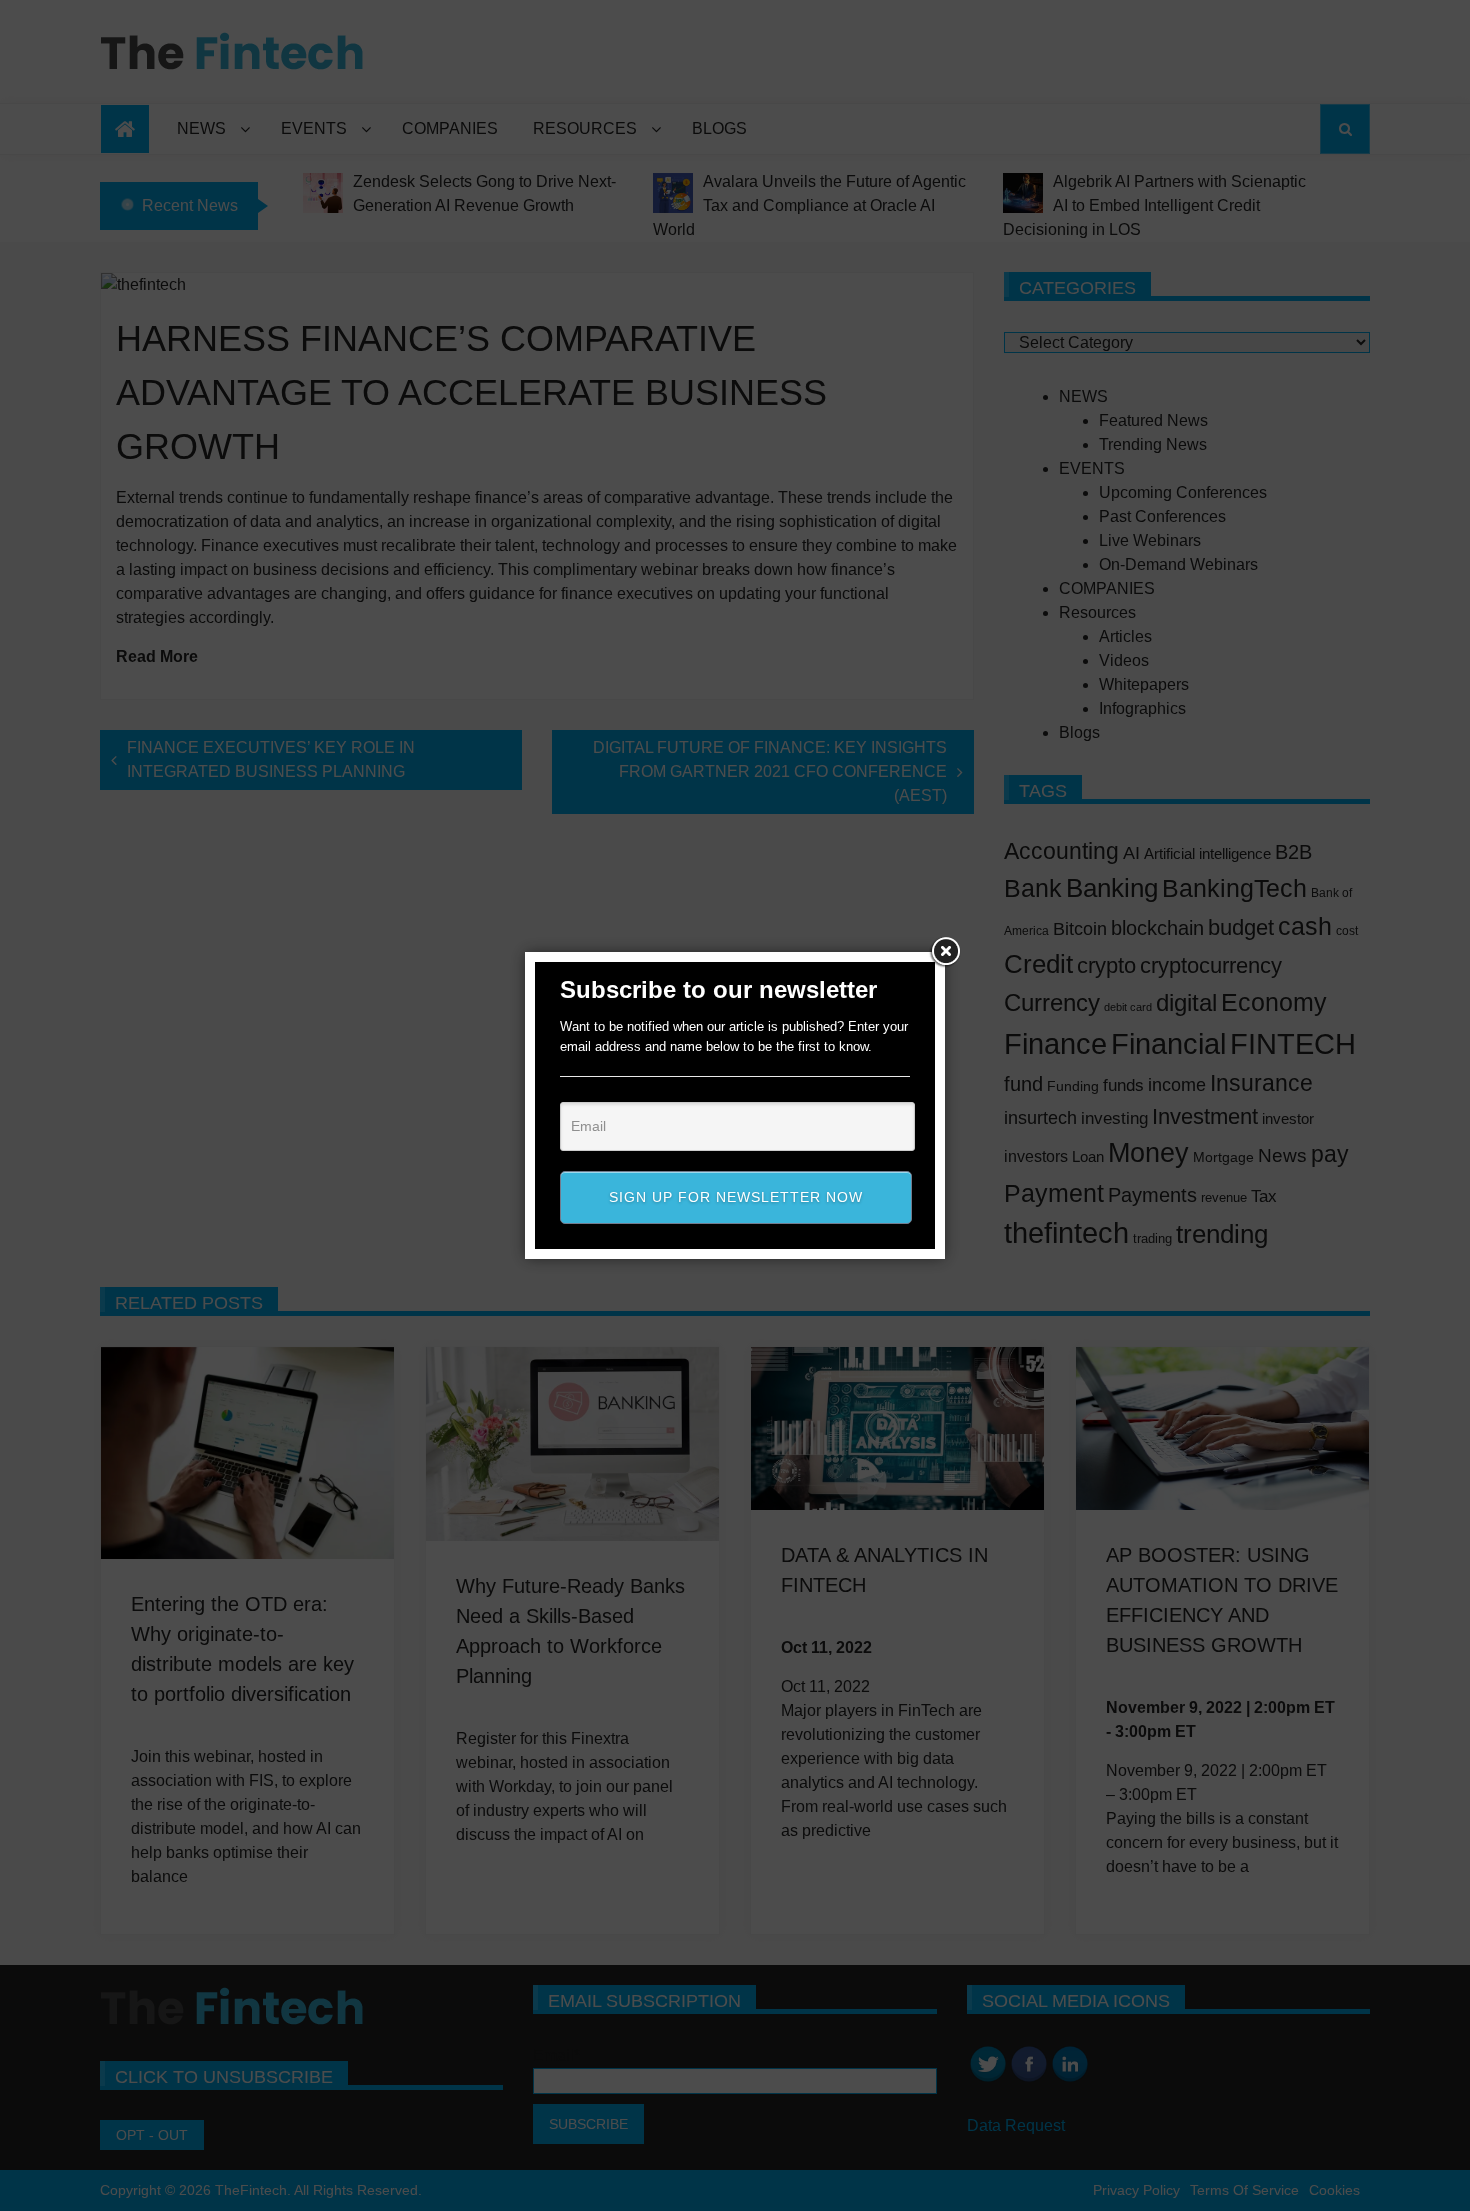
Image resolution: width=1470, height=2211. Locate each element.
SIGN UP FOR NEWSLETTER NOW (736, 1197)
